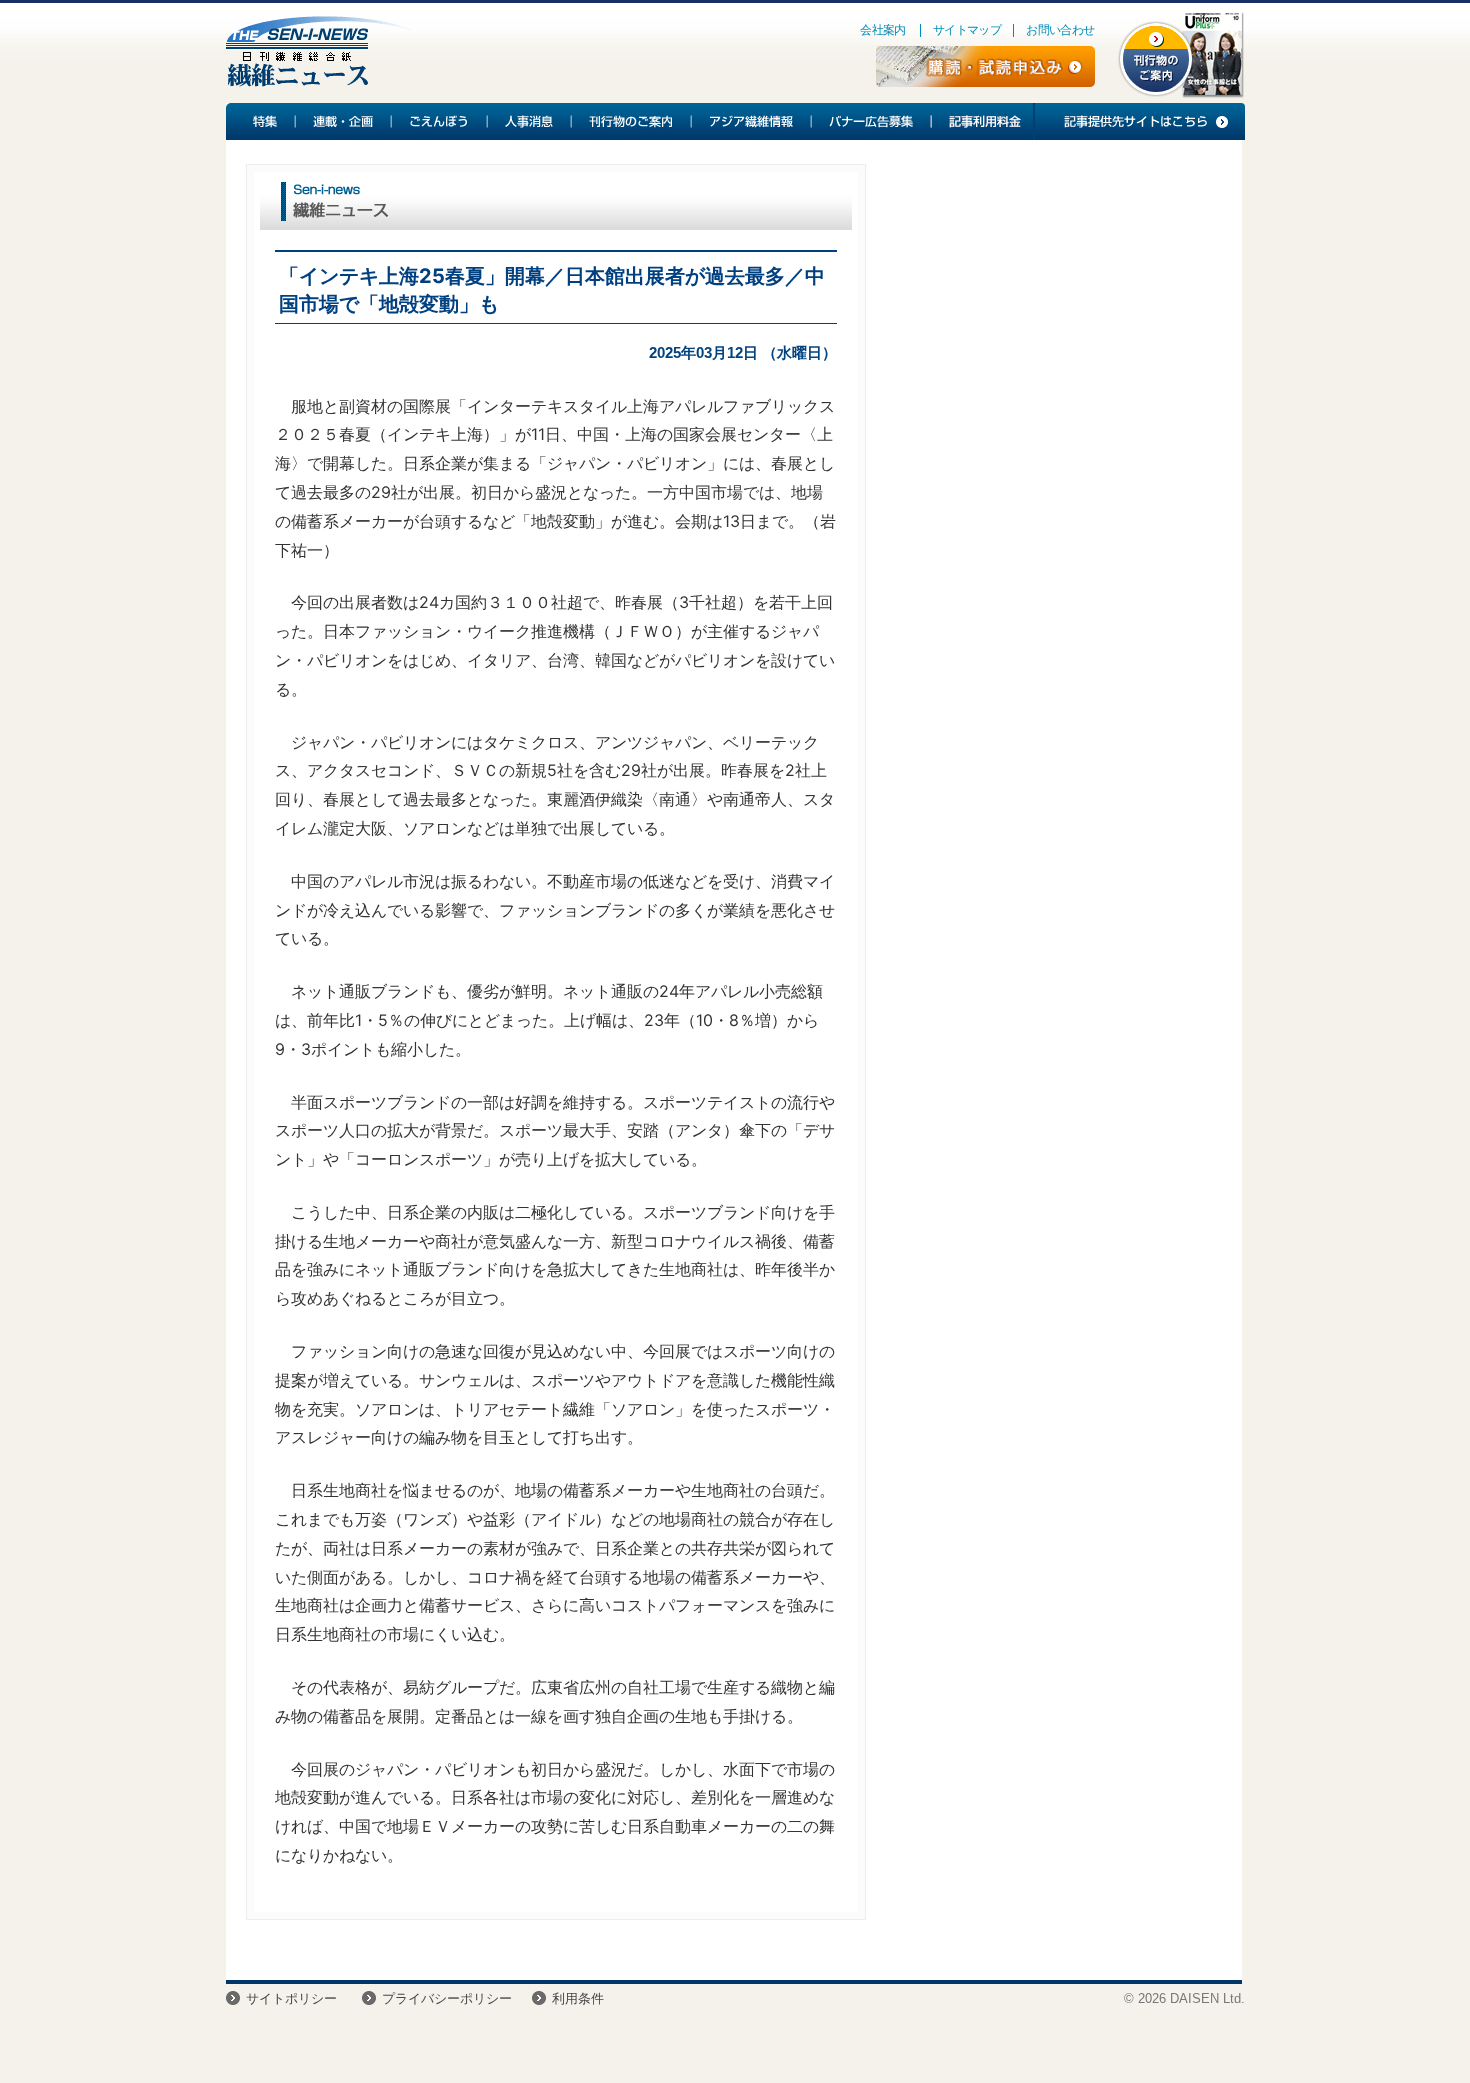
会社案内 (883, 30)
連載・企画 (344, 121)
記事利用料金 (982, 121)
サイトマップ (967, 30)
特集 (261, 121)
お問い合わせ (1060, 30)
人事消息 (530, 121)
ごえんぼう (440, 121)
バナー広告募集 (872, 121)
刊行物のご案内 (632, 121)
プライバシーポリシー (447, 1998)
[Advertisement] (1054, 326)
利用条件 (578, 1998)
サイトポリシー (291, 1998)
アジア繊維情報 (752, 121)
